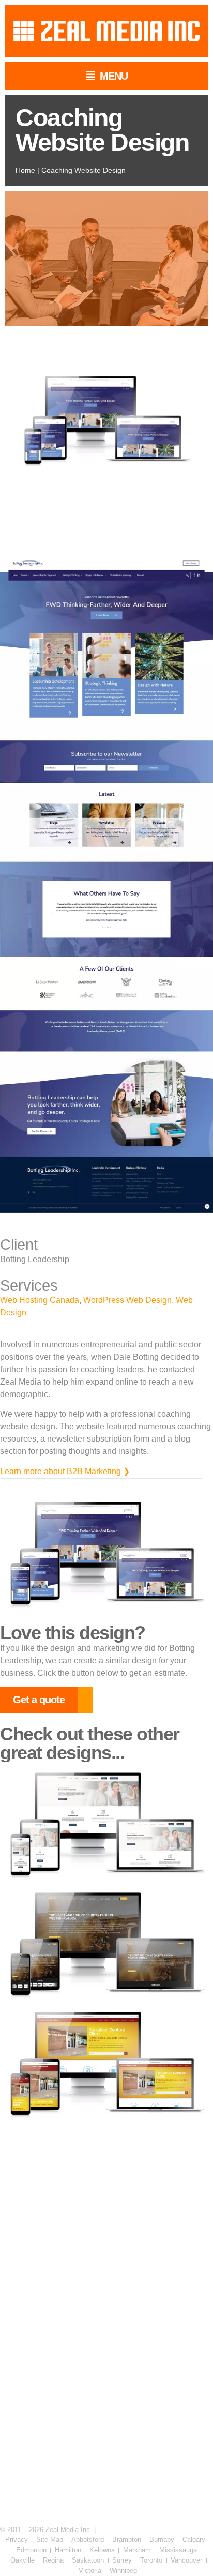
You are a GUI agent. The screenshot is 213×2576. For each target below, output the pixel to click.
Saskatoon (88, 2560)
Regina (53, 2560)
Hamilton (68, 2550)
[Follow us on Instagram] (55, 2350)
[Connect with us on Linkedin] (55, 2279)
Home (25, 170)
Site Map (50, 2540)
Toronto (151, 2560)
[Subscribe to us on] (159, 2350)
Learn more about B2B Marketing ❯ (65, 1471)
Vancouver (186, 2560)
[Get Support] (55, 2493)
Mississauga (178, 2550)
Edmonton (31, 2550)
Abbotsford (88, 2540)
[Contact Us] (159, 2493)
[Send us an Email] (159, 2422)
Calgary (194, 2540)
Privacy (17, 2540)
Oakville (22, 2560)
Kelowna (102, 2550)
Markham (137, 2550)
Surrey (122, 2560)
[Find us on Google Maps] (55, 2422)
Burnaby (162, 2540)
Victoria (90, 2571)
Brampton (127, 2540)
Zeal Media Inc (68, 2530)
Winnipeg (123, 2571)
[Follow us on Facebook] (159, 2279)
